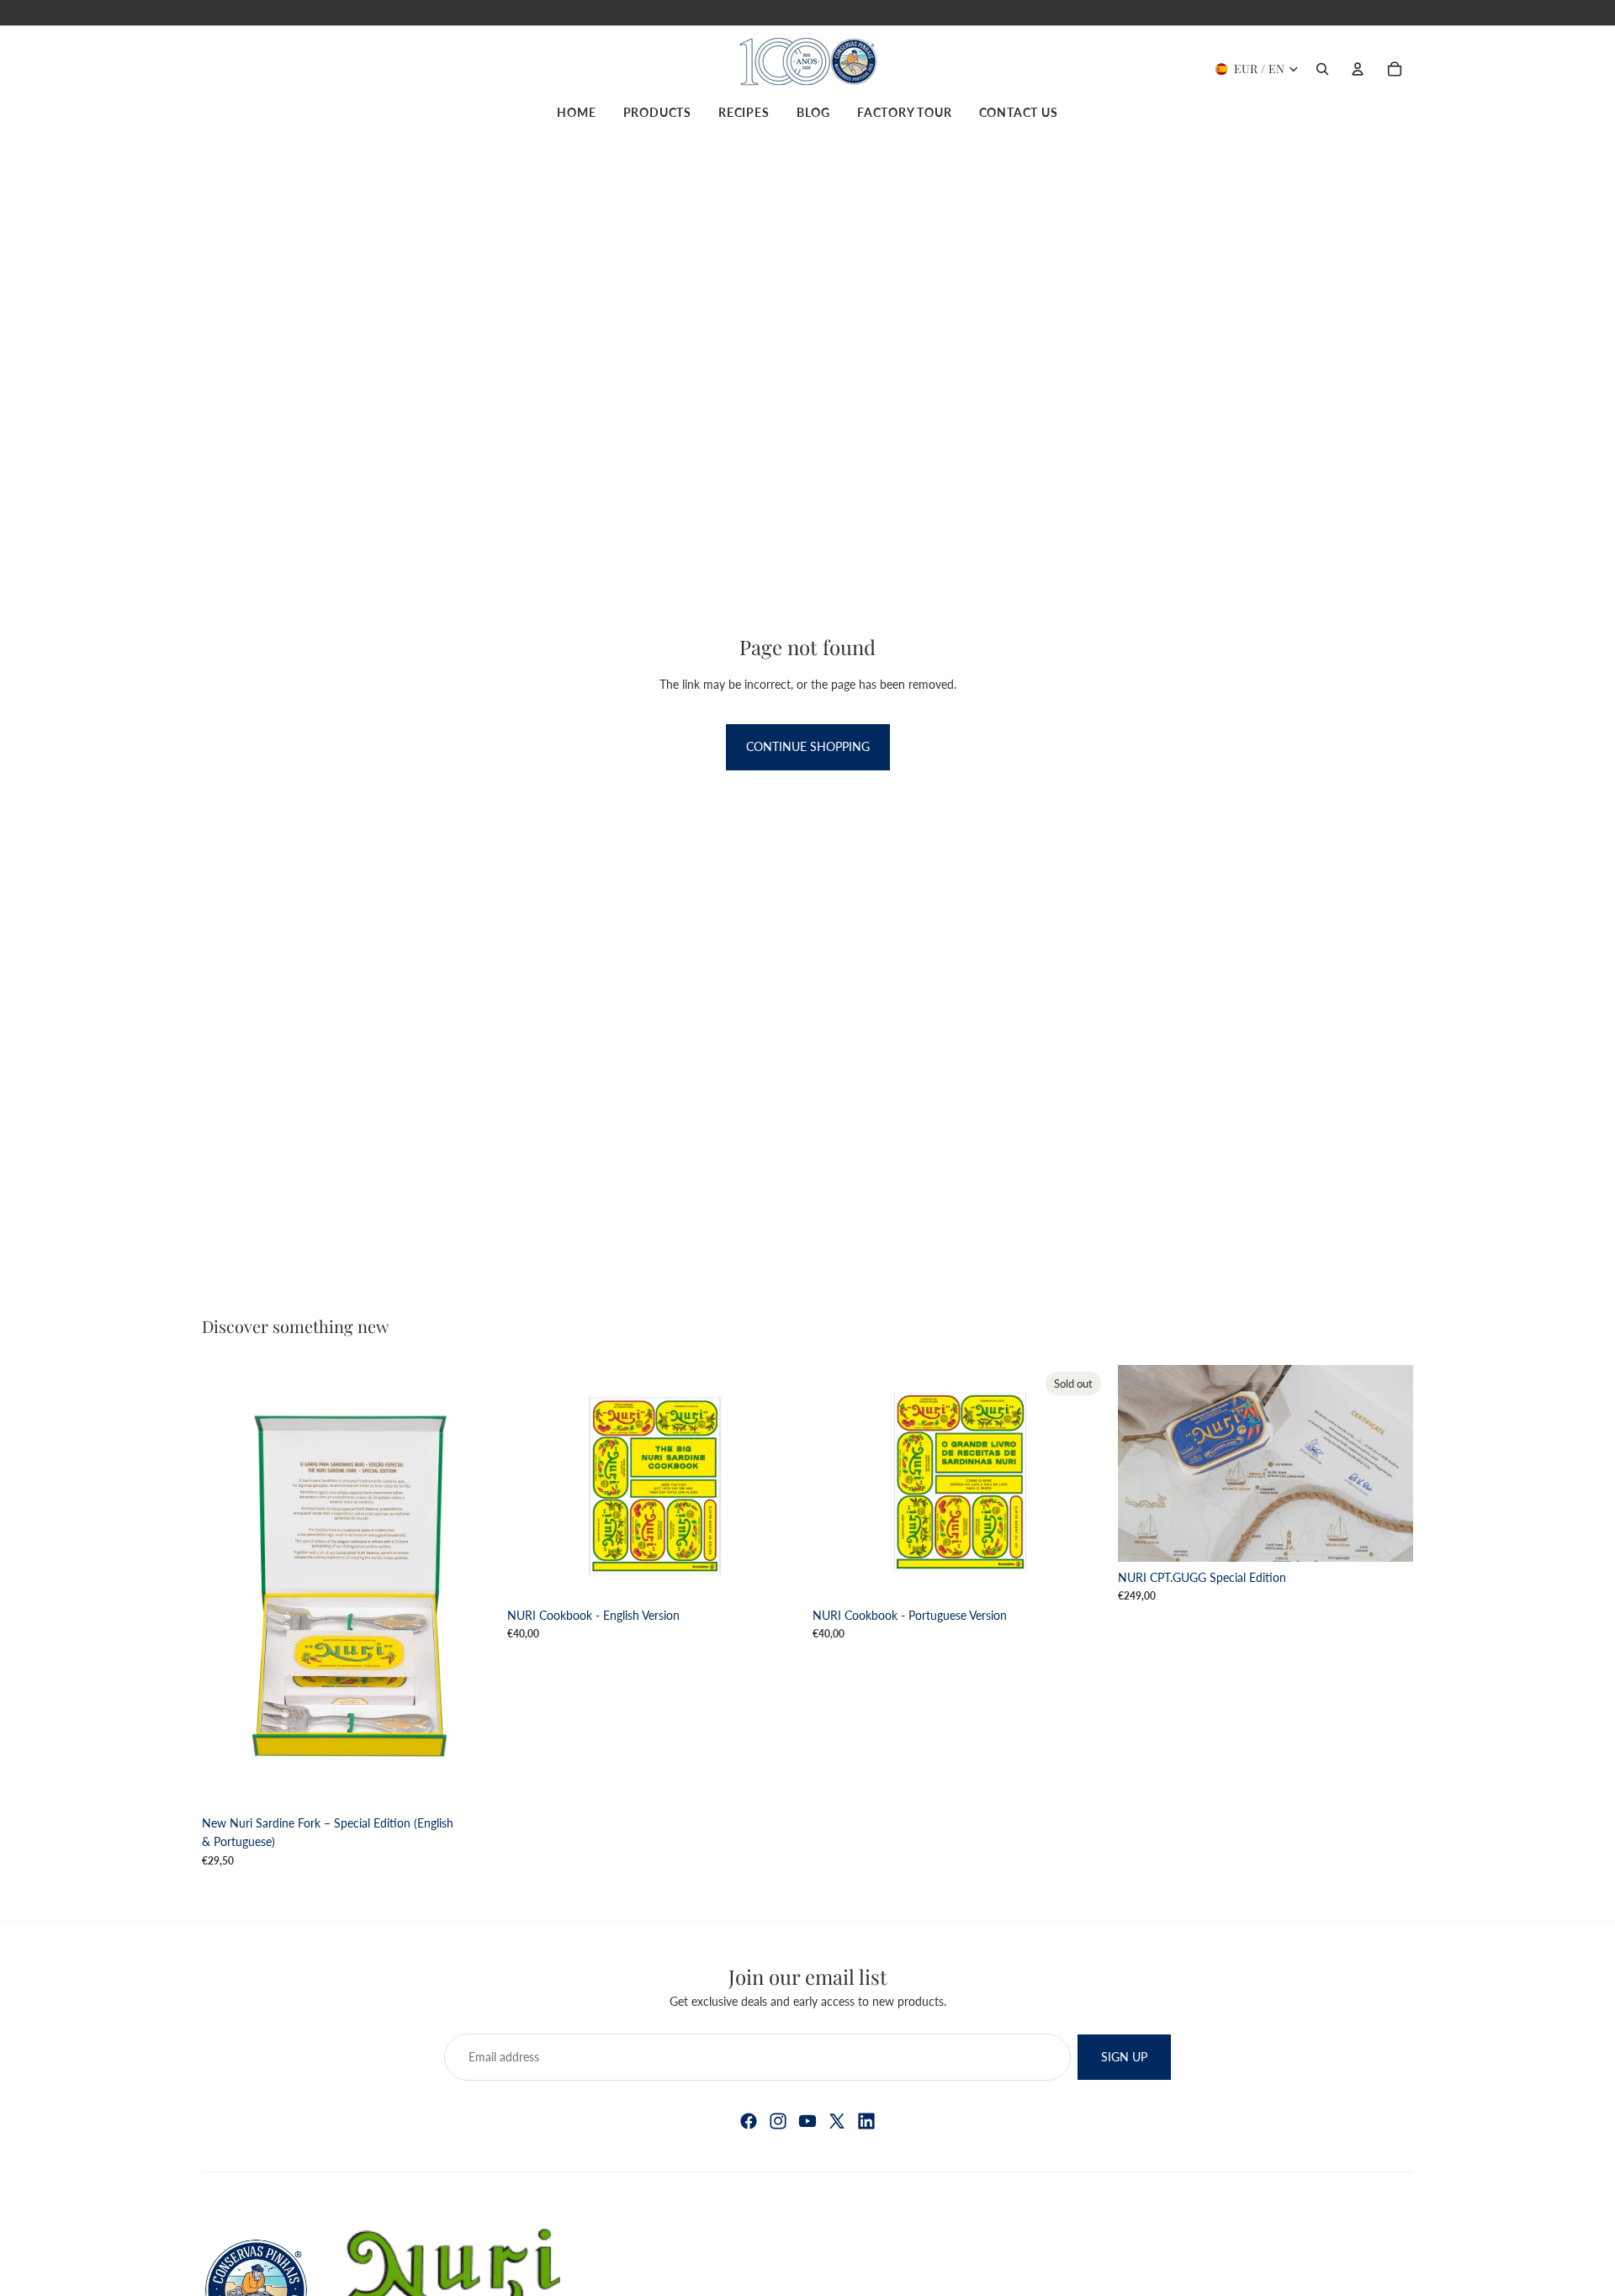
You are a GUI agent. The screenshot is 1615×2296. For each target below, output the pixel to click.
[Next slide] (777, 1482)
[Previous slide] (532, 1482)
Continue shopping (808, 746)
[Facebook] (749, 2121)
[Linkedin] (866, 2121)
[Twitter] (837, 2121)
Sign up (1124, 2057)
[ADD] (471, 1781)
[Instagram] (778, 2121)
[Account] (1358, 69)
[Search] (1322, 69)
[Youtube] (807, 2121)
